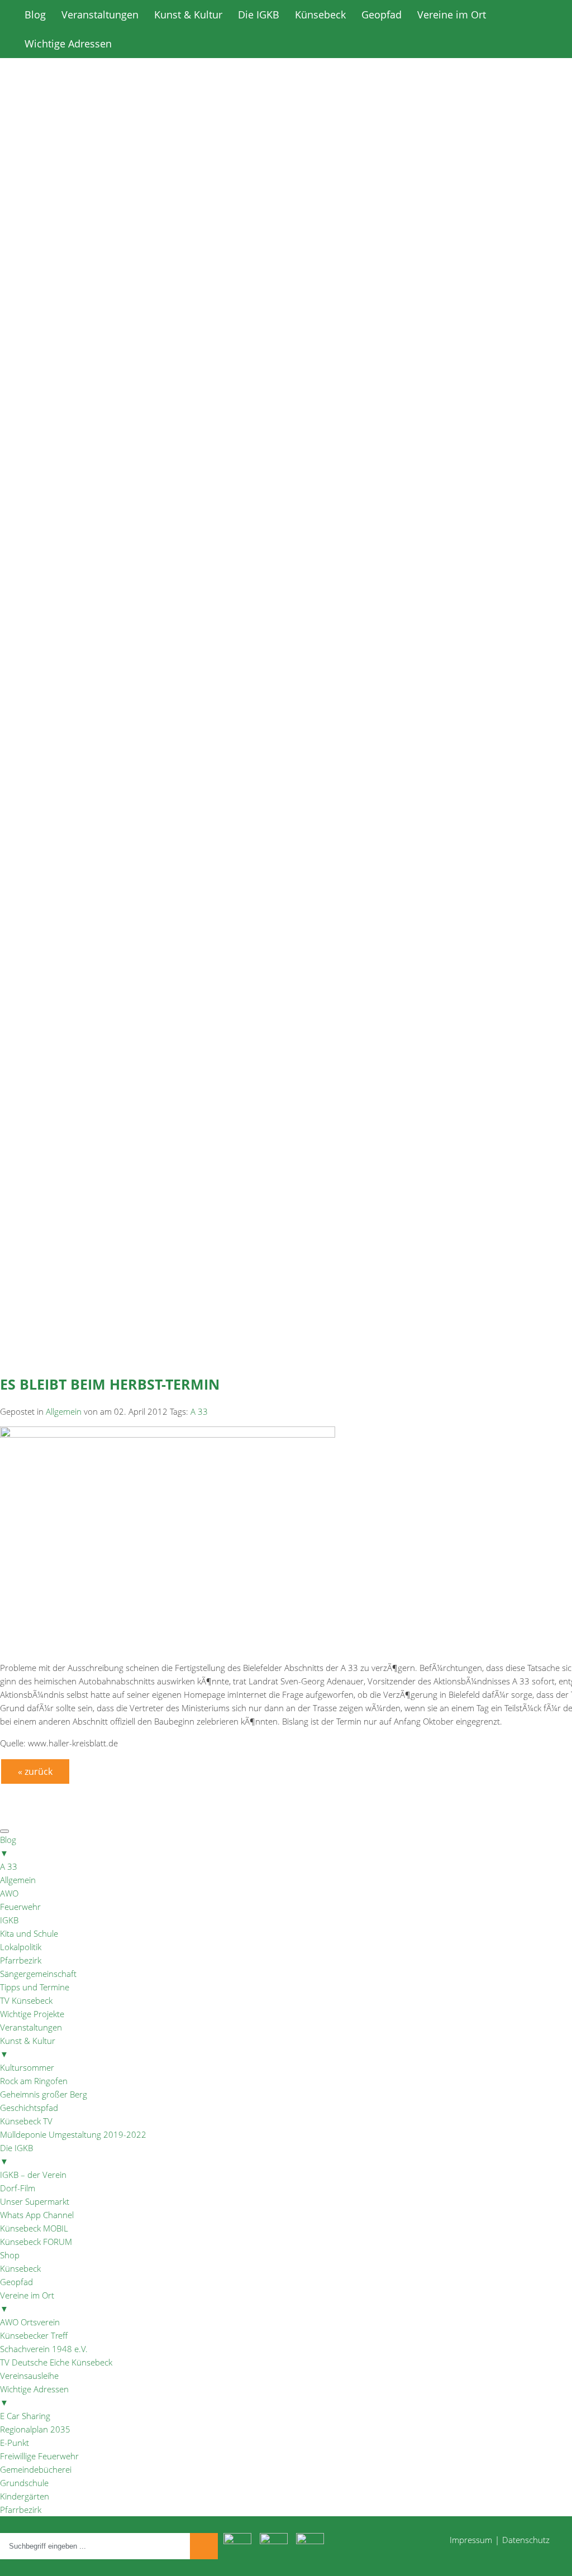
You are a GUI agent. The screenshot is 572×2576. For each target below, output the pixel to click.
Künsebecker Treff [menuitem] (34, 2335)
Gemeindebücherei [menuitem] (36, 2469)
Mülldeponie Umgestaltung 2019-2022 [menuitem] (73, 2134)
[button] (286, 463)
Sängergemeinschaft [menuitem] (38, 1974)
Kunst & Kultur (188, 15)
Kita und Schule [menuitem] (29, 1933)
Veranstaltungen (100, 15)
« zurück (35, 1771)
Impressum (471, 2540)
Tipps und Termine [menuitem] (35, 1987)
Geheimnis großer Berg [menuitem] (44, 2094)
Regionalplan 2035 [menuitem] (35, 2429)
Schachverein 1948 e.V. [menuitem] (44, 2349)
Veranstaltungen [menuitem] (31, 2027)
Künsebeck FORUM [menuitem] (36, 2242)
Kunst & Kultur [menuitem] (28, 2047)
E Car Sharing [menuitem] (25, 2416)
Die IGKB (259, 15)
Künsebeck (320, 15)
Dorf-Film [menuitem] (18, 2188)
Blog (35, 15)
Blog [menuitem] (8, 1846)
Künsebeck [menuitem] (20, 2268)
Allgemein (64, 1411)
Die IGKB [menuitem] (16, 2154)
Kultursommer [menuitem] (27, 2067)
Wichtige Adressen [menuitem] (34, 2396)
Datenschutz (526, 2540)
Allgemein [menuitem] (18, 1880)
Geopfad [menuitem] (16, 2282)
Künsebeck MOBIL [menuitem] (34, 2228)
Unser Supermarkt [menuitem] (35, 2201)
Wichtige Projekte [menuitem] (32, 2014)
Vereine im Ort (452, 15)
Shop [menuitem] (10, 2255)
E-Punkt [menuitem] (15, 2443)
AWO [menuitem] (9, 1893)
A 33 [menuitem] (9, 1866)
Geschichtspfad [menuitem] (29, 2108)
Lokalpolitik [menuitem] (21, 1947)
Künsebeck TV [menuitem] (26, 2121)
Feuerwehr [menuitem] (20, 1907)
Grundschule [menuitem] (24, 2483)
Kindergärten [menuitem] (25, 2496)
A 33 (199, 1411)
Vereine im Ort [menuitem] (27, 2302)
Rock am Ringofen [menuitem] (34, 2081)
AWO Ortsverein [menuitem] (30, 2322)
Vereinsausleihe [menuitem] (29, 2376)
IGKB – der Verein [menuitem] (33, 2175)
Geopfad (382, 15)
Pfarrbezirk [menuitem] (21, 1960)
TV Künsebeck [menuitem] (26, 2000)
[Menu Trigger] (4, 1831)
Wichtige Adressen (68, 44)
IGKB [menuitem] (9, 1920)
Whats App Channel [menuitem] (37, 2215)
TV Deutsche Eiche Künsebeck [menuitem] (56, 2362)
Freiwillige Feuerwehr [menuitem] (39, 2456)
